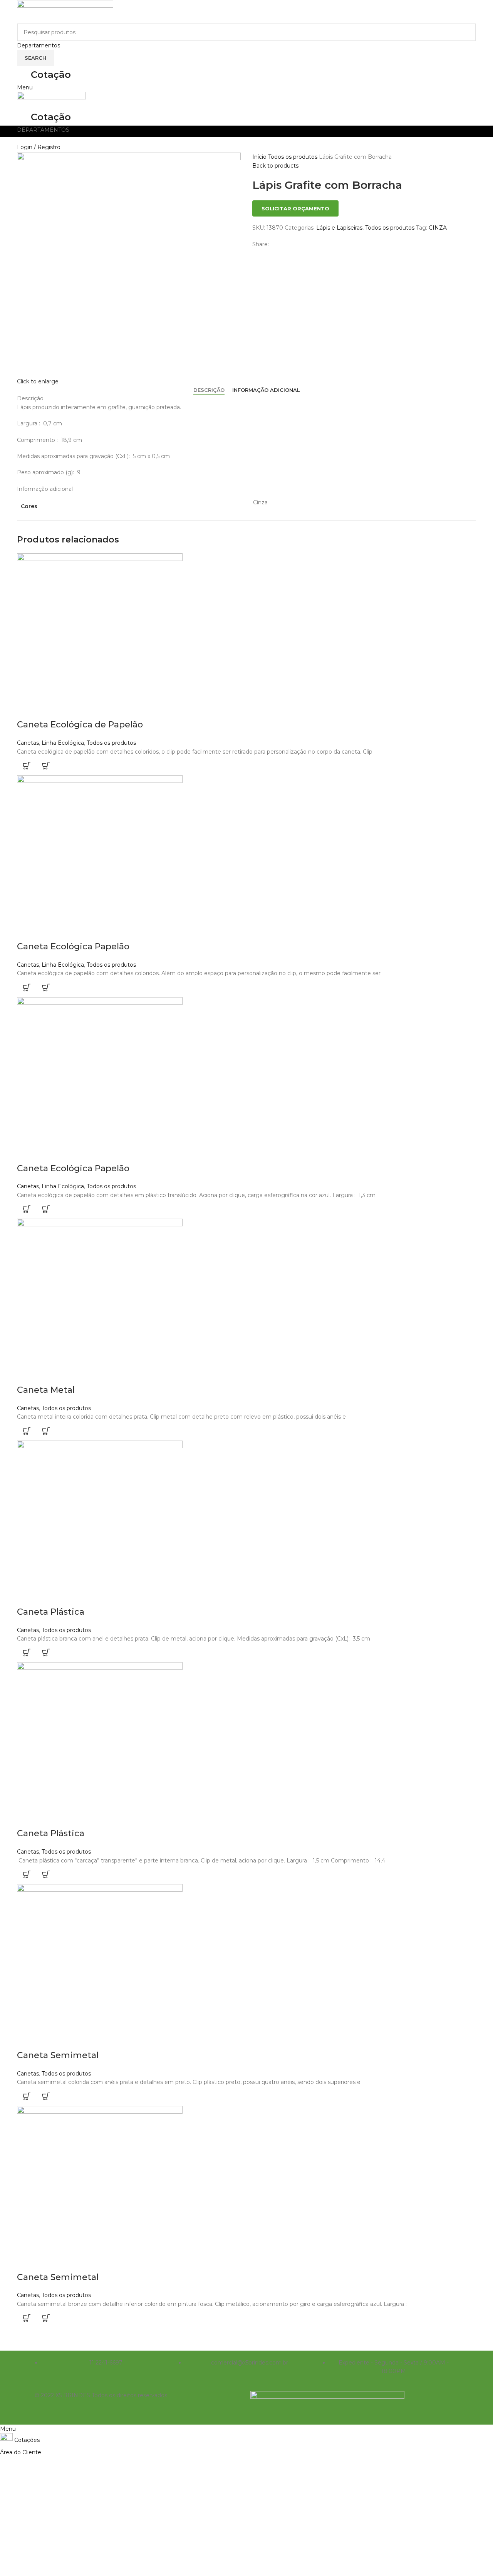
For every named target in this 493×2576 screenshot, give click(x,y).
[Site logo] (65, 11)
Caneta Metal (46, 1390)
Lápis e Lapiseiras (339, 228)
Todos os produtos (293, 157)
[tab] (209, 390)
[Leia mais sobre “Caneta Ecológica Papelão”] (27, 987)
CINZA (438, 228)
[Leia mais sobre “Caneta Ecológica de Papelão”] (27, 766)
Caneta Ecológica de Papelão (80, 725)
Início (260, 157)
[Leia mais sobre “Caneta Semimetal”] (27, 2096)
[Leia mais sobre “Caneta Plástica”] (27, 1652)
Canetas (28, 743)
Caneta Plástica (51, 1612)
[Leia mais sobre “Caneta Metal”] (27, 1431)
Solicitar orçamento (295, 208)
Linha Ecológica (63, 743)
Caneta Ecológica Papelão (73, 946)
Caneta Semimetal (58, 2055)
